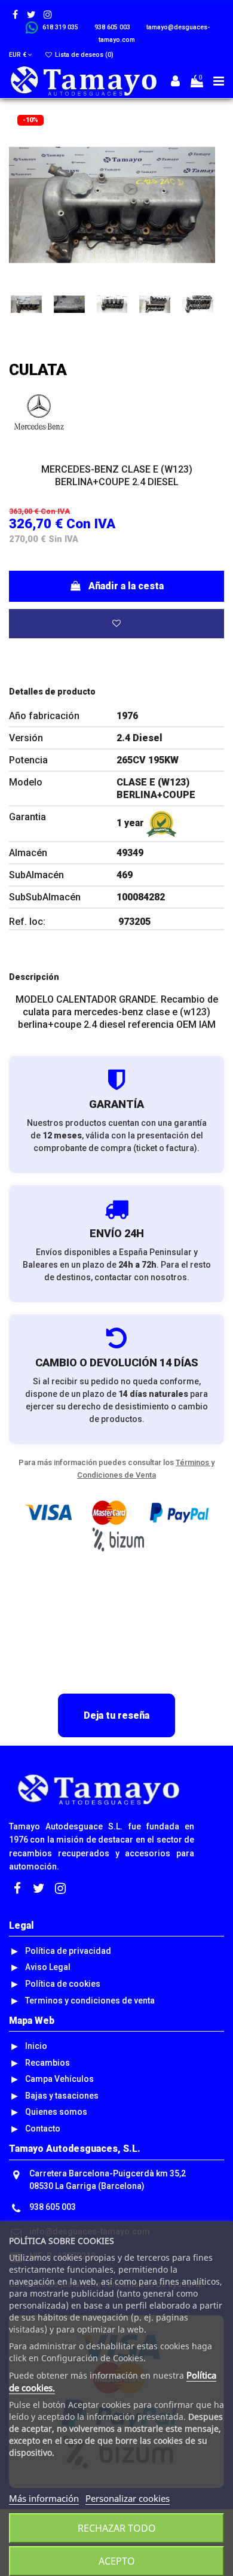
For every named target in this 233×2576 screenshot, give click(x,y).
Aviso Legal (48, 1967)
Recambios (47, 2063)
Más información (44, 2498)
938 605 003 (53, 2207)
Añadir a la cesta (126, 586)
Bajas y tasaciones (62, 2096)
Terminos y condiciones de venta (90, 2000)
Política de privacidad (68, 1951)
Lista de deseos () (83, 55)
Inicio (36, 2046)
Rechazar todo (117, 2528)
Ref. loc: (27, 922)
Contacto (43, 2129)
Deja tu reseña (116, 1715)
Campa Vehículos (59, 2079)
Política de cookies (63, 1984)
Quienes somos (56, 2112)
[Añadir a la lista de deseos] (116, 624)
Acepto (117, 2561)
